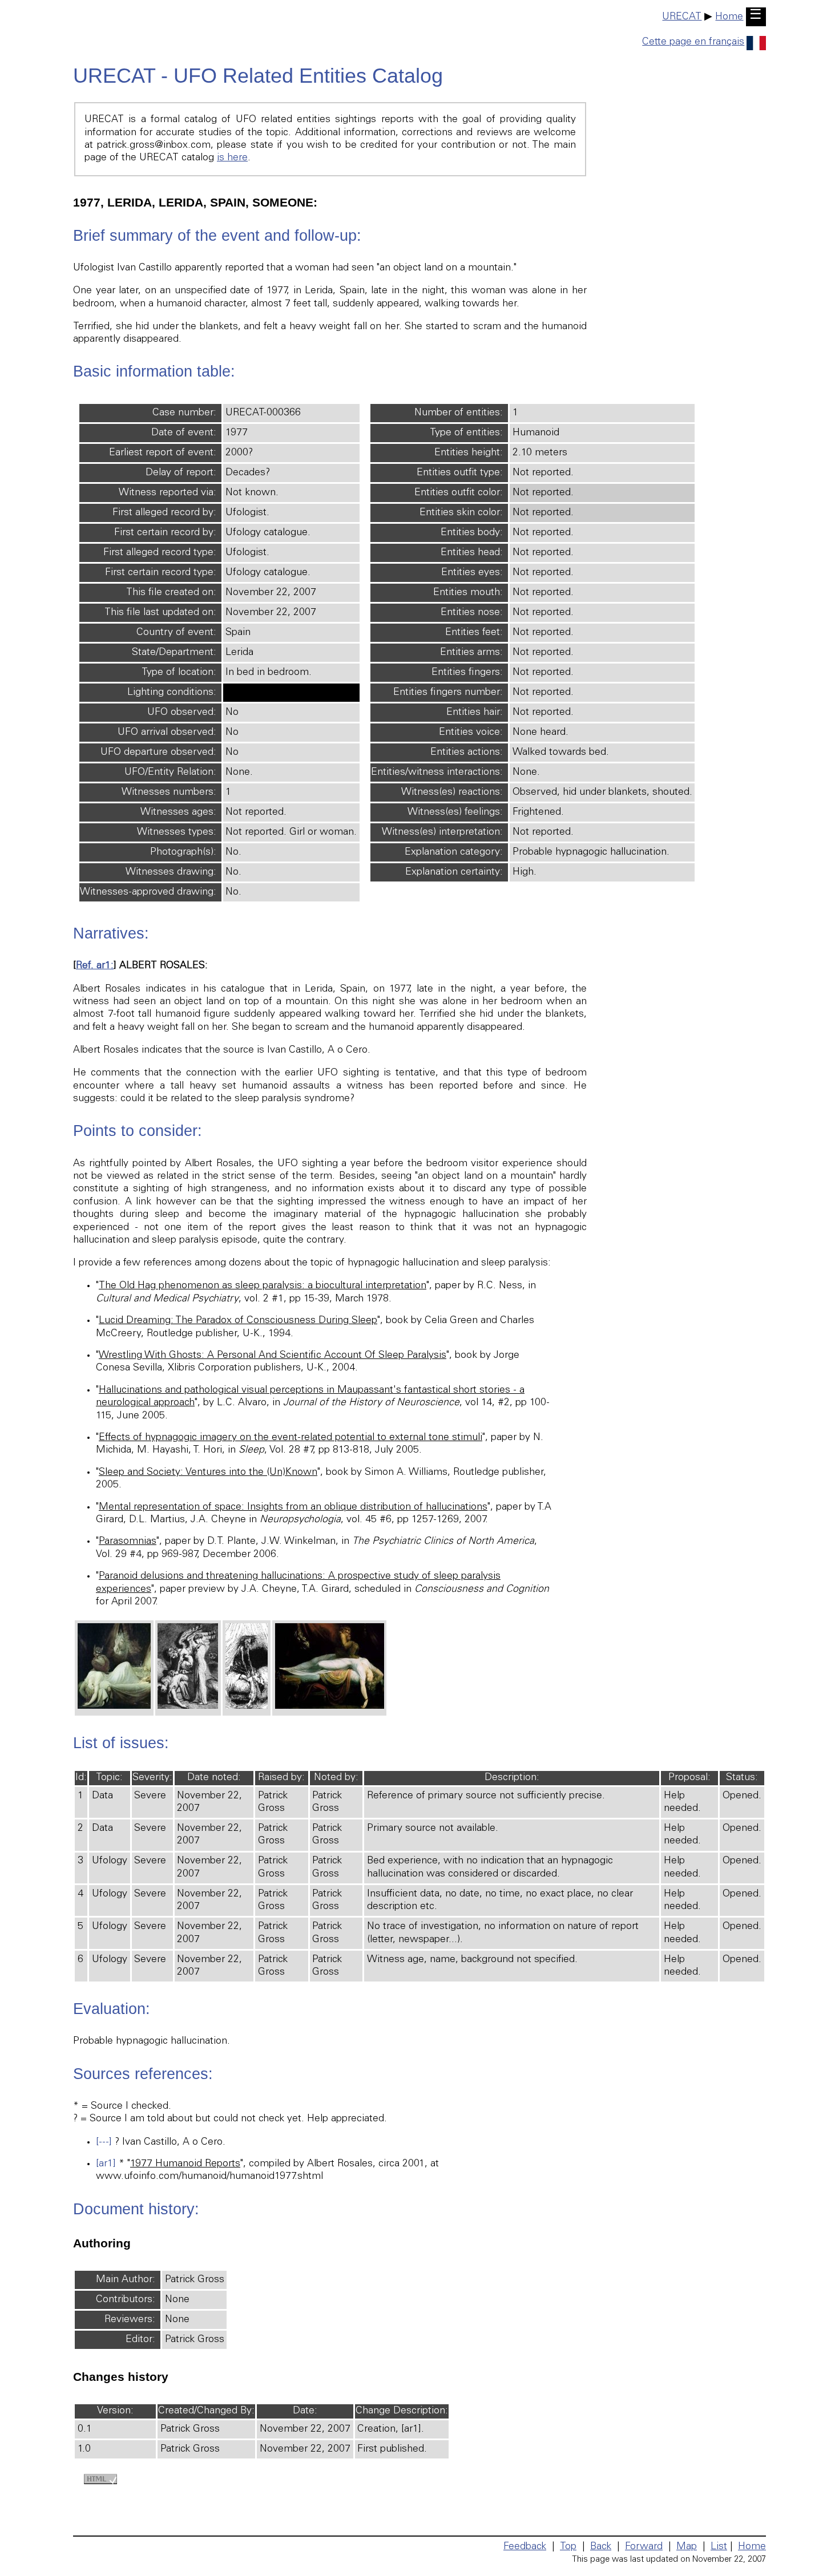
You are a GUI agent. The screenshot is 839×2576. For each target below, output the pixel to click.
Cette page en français (693, 42)
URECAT (682, 17)
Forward (644, 2547)
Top (568, 2547)
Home (729, 17)
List (719, 2547)
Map (687, 2547)
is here (232, 158)
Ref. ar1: (95, 966)
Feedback (525, 2547)
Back (601, 2547)
